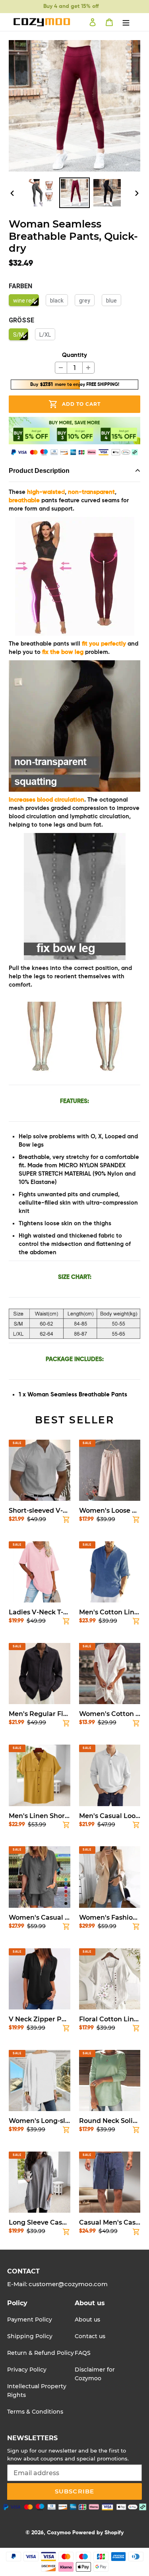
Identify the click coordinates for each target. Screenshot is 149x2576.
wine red (24, 301)
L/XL (45, 335)
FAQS (83, 2353)
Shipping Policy (30, 2336)
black (57, 301)
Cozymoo (59, 2533)
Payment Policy (30, 2320)
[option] (42, 193)
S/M (18, 335)
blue (111, 301)
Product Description (39, 471)
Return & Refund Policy (41, 2353)
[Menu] (126, 22)
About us (87, 2320)
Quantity (74, 355)
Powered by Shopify (98, 2533)
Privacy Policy (27, 2370)
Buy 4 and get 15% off (71, 6)
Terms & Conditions (35, 2412)
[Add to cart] (66, 1521)
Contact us (90, 2336)
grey (85, 301)
